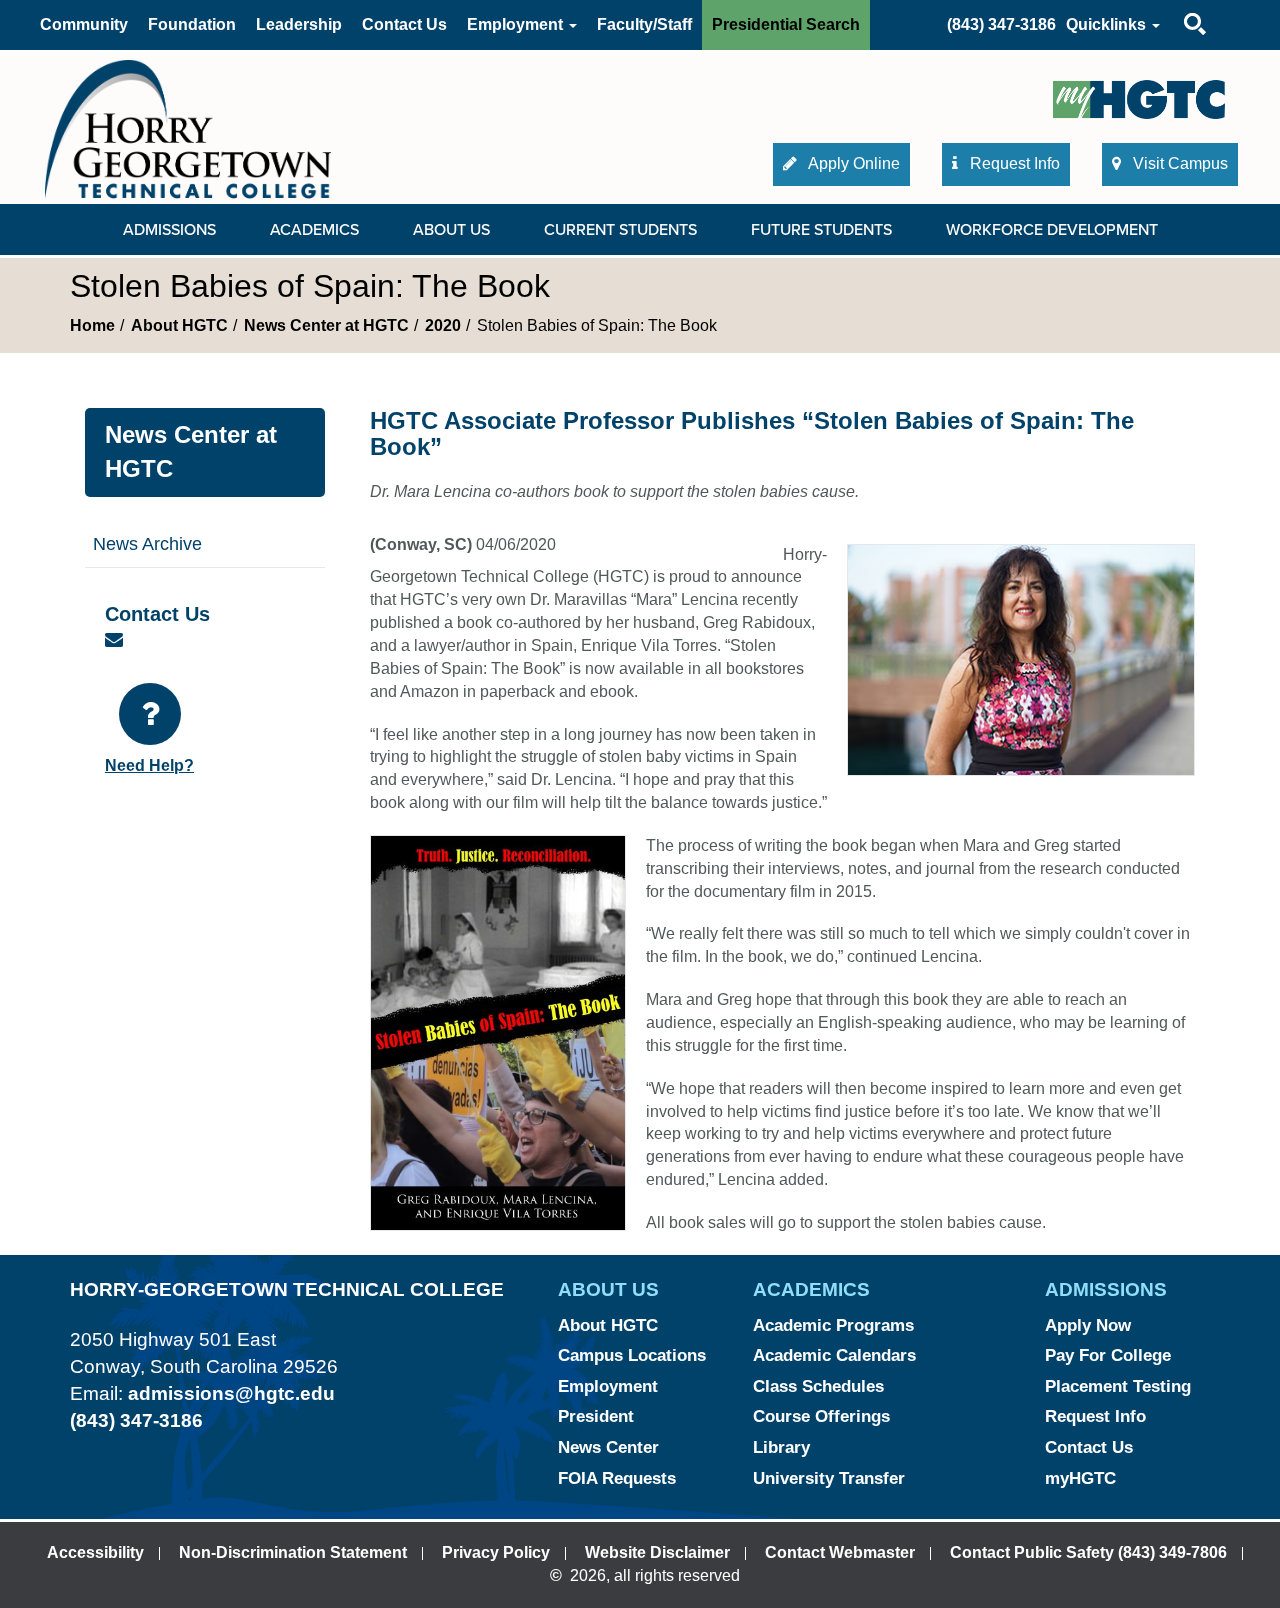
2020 (443, 325)
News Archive (147, 544)
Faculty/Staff (644, 24)
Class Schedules (818, 1386)
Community (84, 24)
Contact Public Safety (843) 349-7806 (1088, 1552)
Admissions (169, 230)
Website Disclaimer (657, 1552)
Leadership (299, 24)
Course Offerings (821, 1416)
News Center (608, 1447)
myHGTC (1080, 1478)
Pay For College (1108, 1355)
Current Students (620, 230)
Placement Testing (1118, 1386)
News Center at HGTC (326, 325)
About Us (451, 230)
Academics (314, 230)
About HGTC (179, 325)
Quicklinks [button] (1108, 24)
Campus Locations (632, 1355)
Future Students (821, 230)
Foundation (192, 24)
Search (1177, 4)
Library (781, 1447)
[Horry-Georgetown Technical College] (188, 128)
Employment (608, 1386)
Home (92, 325)
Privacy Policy (496, 1552)
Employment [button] (517, 24)
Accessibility (95, 1552)
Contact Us (404, 24)
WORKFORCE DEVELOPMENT (1052, 230)
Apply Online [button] (852, 163)
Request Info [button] (1013, 163)
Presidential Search (786, 24)
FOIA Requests (617, 1478)
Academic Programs (833, 1325)
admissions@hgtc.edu (231, 1393)
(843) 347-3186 (1001, 24)
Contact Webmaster (840, 1552)
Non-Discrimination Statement (293, 1552)
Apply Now (1088, 1325)
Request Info (1095, 1416)
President (596, 1416)
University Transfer (829, 1478)
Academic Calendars (834, 1355)
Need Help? (149, 765)
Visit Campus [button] (1178, 163)
